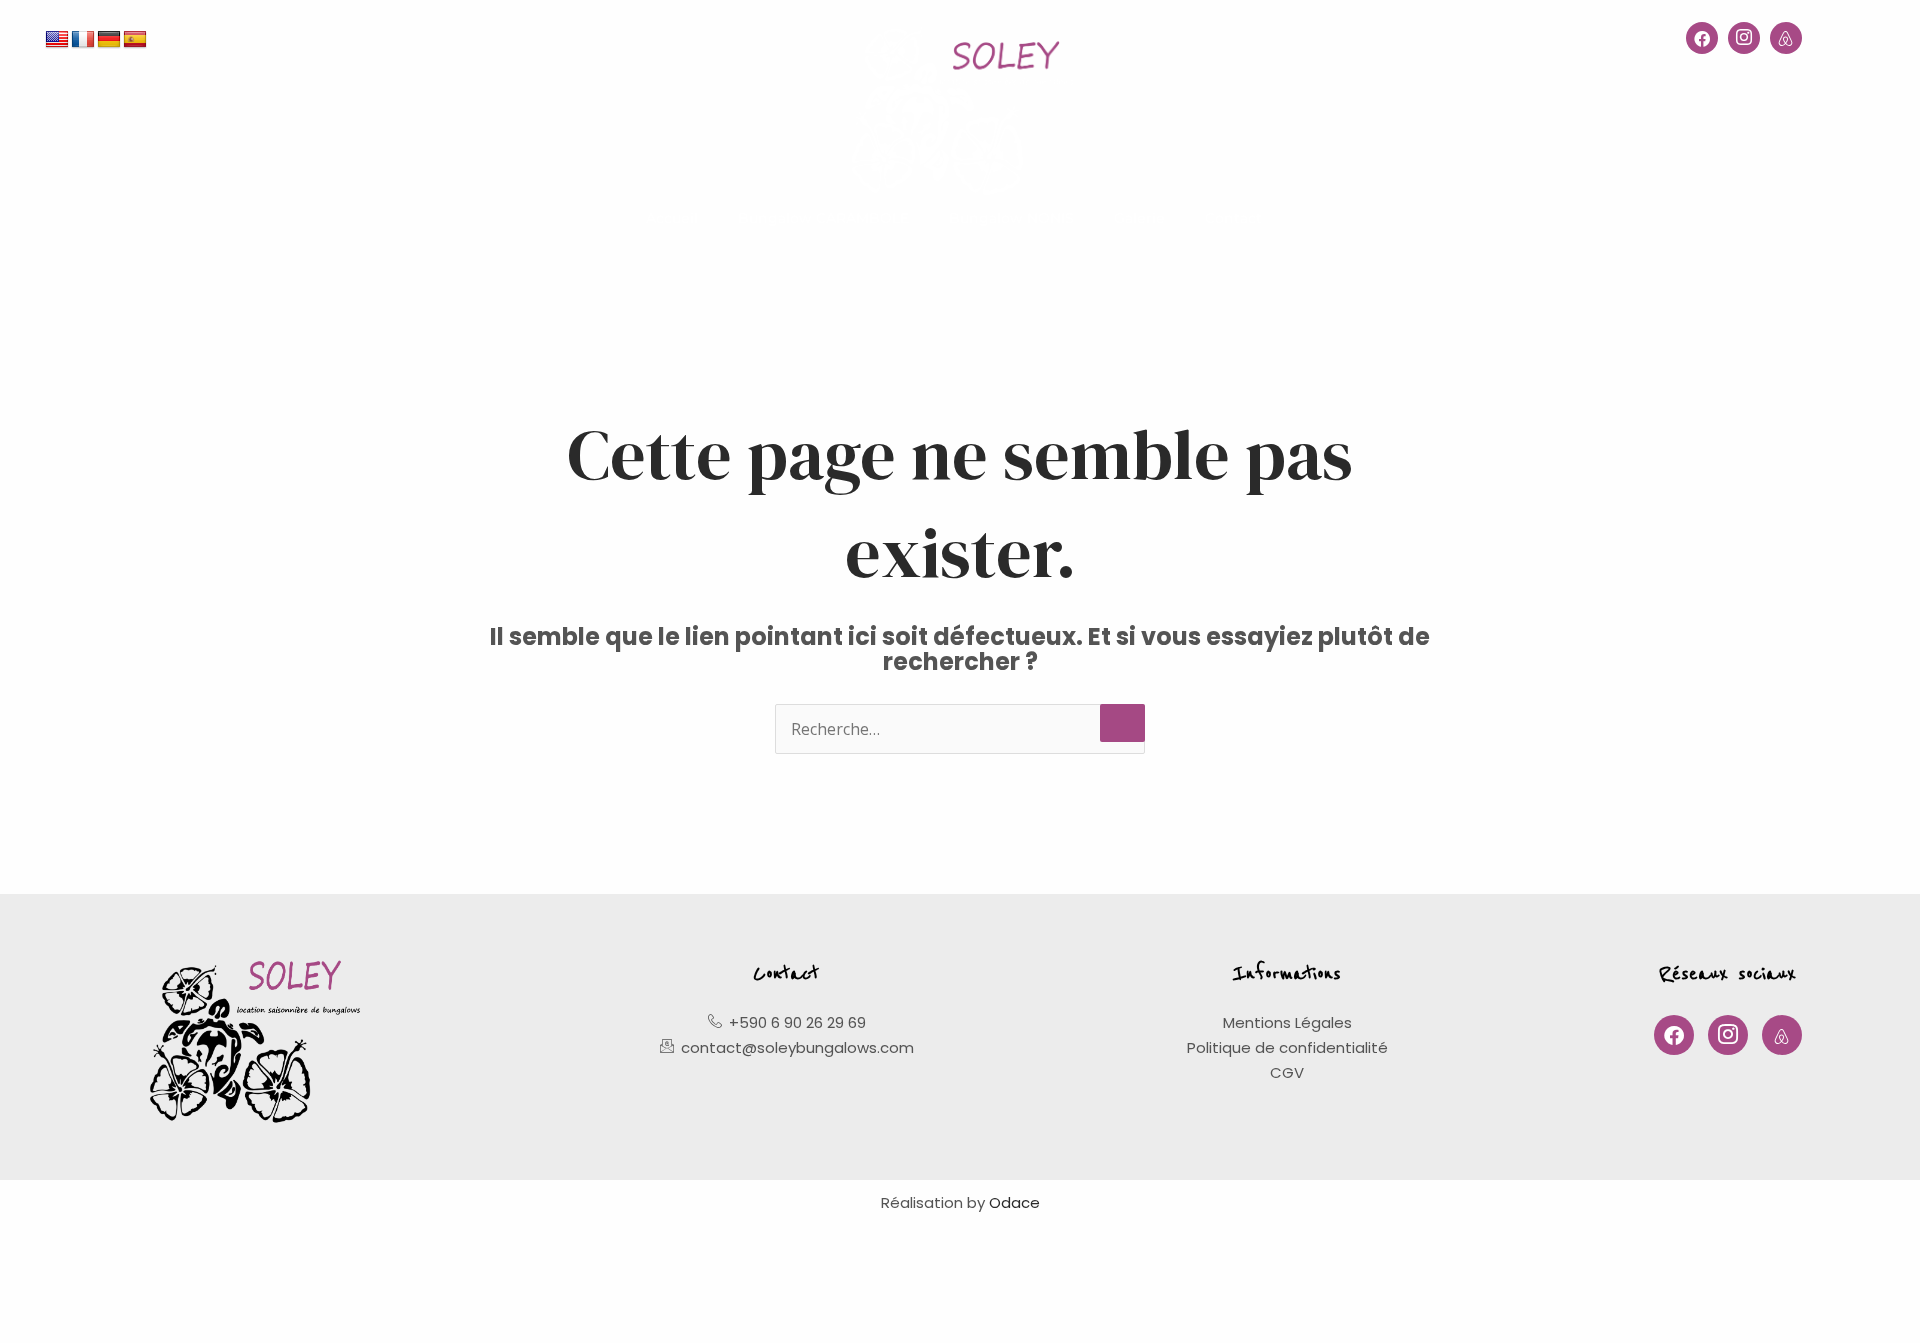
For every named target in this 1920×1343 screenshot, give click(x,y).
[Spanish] (135, 40)
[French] (83, 40)
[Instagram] (1744, 38)
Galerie (1139, 218)
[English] (57, 40)
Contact (1233, 218)
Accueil (672, 218)
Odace (1014, 1202)
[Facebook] (1702, 38)
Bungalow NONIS (1011, 218)
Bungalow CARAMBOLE (823, 218)
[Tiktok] (1786, 38)
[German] (109, 40)
